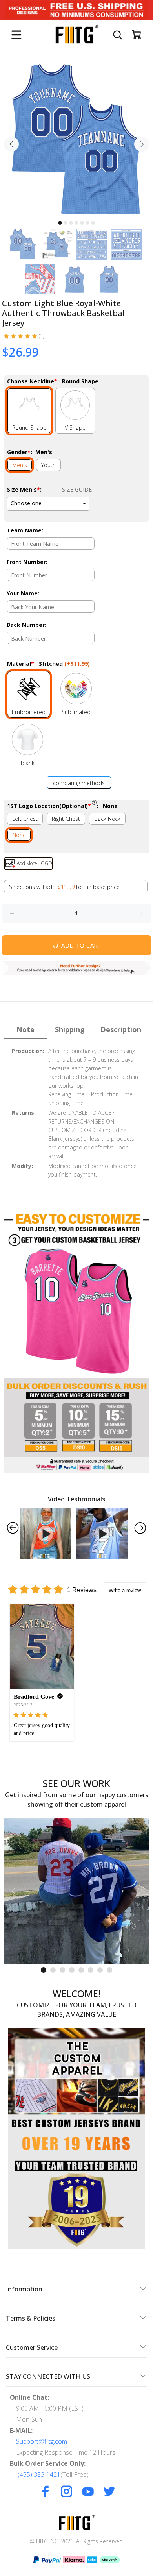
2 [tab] (66, 223)
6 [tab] (87, 223)
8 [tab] (109, 1970)
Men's (20, 465)
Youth (48, 465)
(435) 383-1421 (39, 2474)
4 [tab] (76, 223)
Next (142, 144)
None (19, 835)
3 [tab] (71, 223)
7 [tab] (93, 223)
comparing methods (79, 783)
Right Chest (66, 819)
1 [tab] (60, 223)
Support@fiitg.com (42, 2441)
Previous (11, 144)
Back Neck (107, 819)
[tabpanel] (76, 139)
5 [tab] (82, 223)
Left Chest (25, 819)
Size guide (77, 489)
